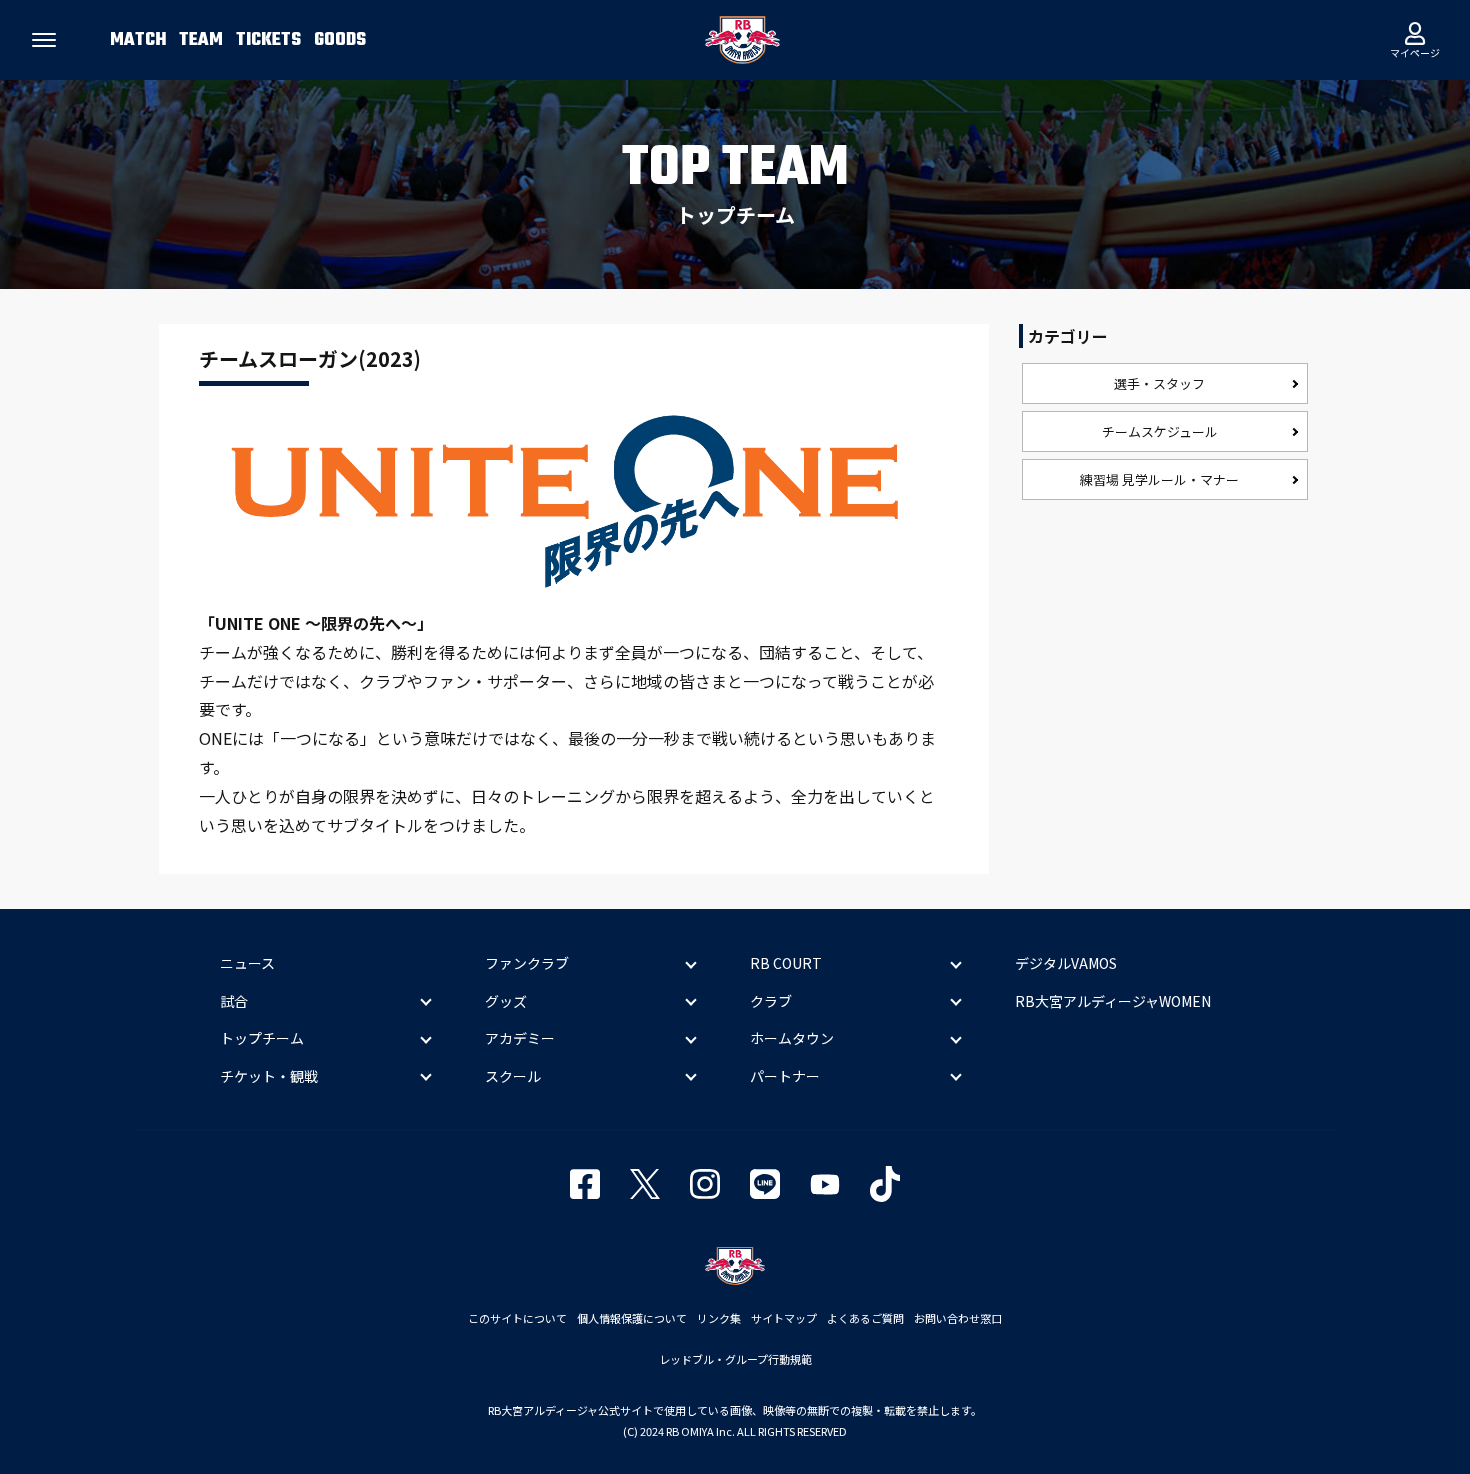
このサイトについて (517, 1318)
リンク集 (719, 1318)
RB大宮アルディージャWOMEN (1113, 1001)
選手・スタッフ (1159, 383)
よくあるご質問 (865, 1318)
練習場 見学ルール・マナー (1159, 479)
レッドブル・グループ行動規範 (735, 1359)
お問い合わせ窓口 (958, 1318)
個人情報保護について (632, 1318)
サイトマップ (784, 1318)
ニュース (247, 963)
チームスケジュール (1160, 431)
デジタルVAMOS (1066, 963)
